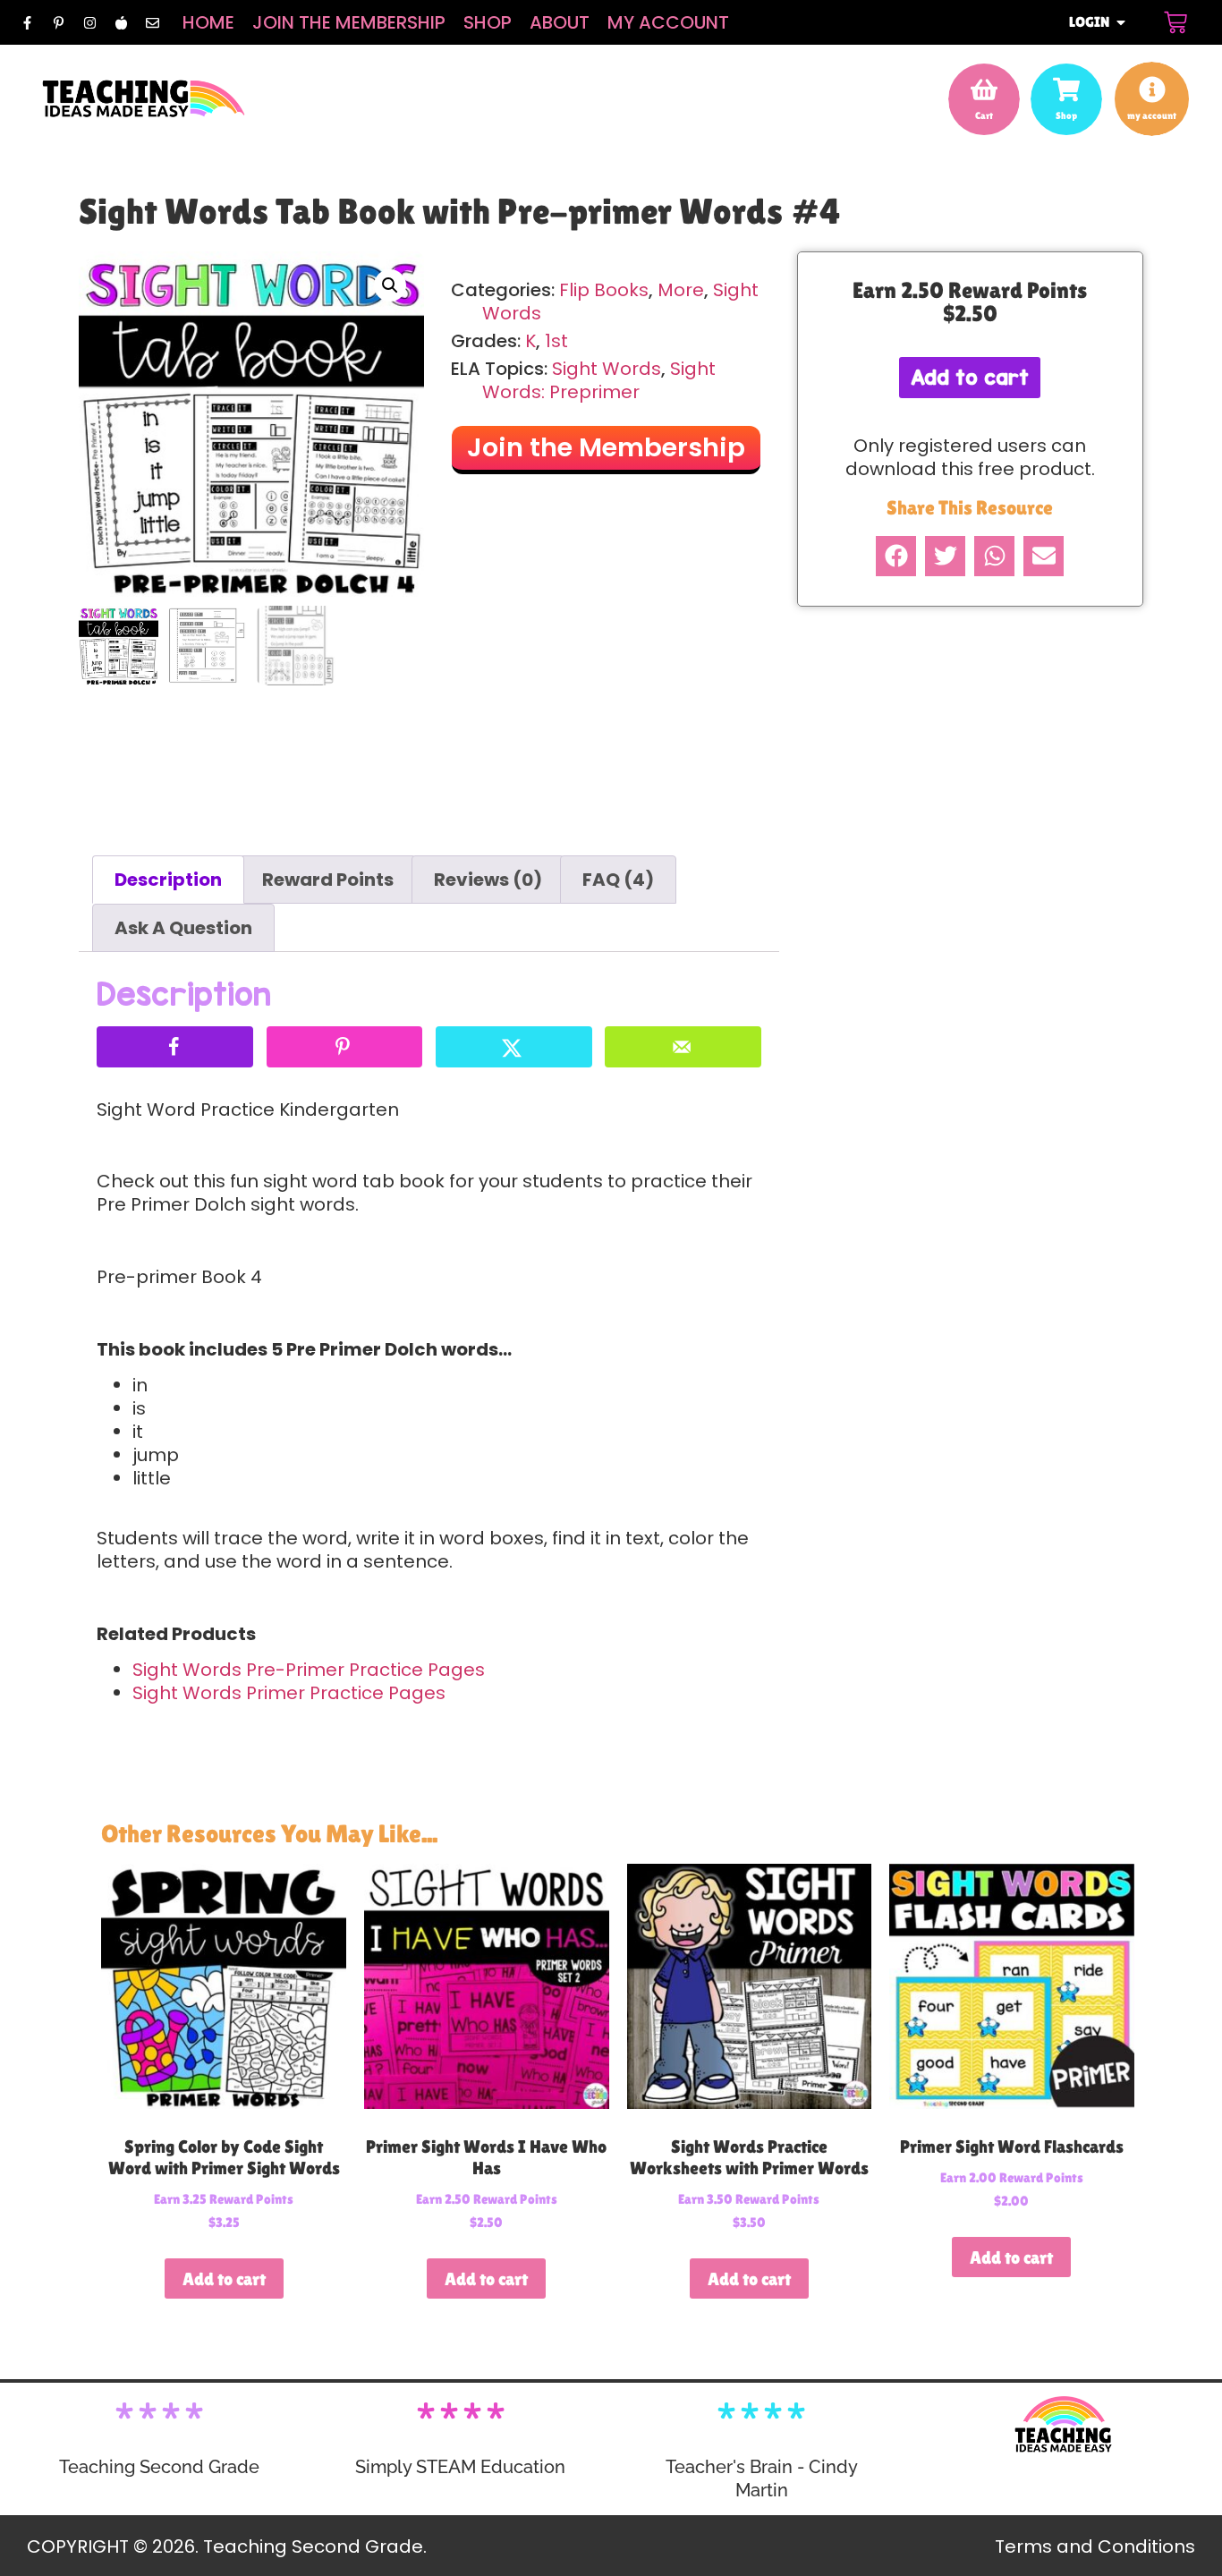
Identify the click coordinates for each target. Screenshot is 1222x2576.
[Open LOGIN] (1121, 22)
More (681, 290)
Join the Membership (349, 22)
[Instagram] (89, 22)
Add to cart (970, 377)
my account (1152, 115)
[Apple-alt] (121, 22)
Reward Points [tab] (328, 880)
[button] (390, 285)
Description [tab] (168, 880)
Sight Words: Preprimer (599, 380)
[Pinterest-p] (58, 22)
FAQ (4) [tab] (618, 880)
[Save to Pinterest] (345, 1047)
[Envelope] (152, 22)
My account (668, 22)
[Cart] (1175, 22)
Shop (488, 22)
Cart (984, 115)
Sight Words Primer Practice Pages (289, 1693)
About (560, 22)
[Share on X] (514, 1047)
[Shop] (1066, 89)
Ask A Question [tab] (183, 928)
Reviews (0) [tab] (488, 880)
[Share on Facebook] (175, 1047)
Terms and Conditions (1095, 2546)
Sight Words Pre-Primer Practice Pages (309, 1670)
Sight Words (607, 369)
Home (208, 22)
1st (556, 341)
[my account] (1152, 89)
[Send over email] (683, 1047)
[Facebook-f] (27, 22)
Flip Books (604, 290)
